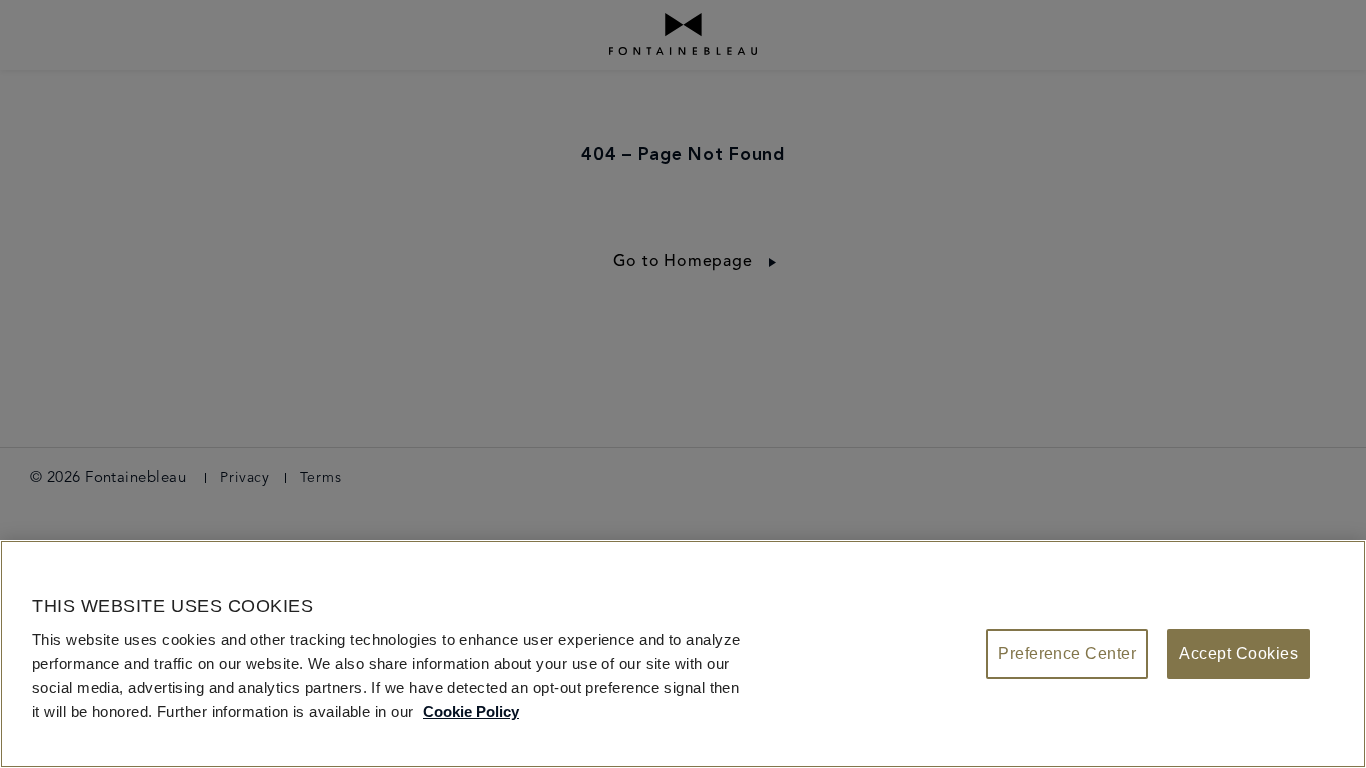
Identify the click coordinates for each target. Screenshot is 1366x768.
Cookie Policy (471, 711)
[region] (683, 654)
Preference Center (1067, 653)
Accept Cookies (1238, 653)
